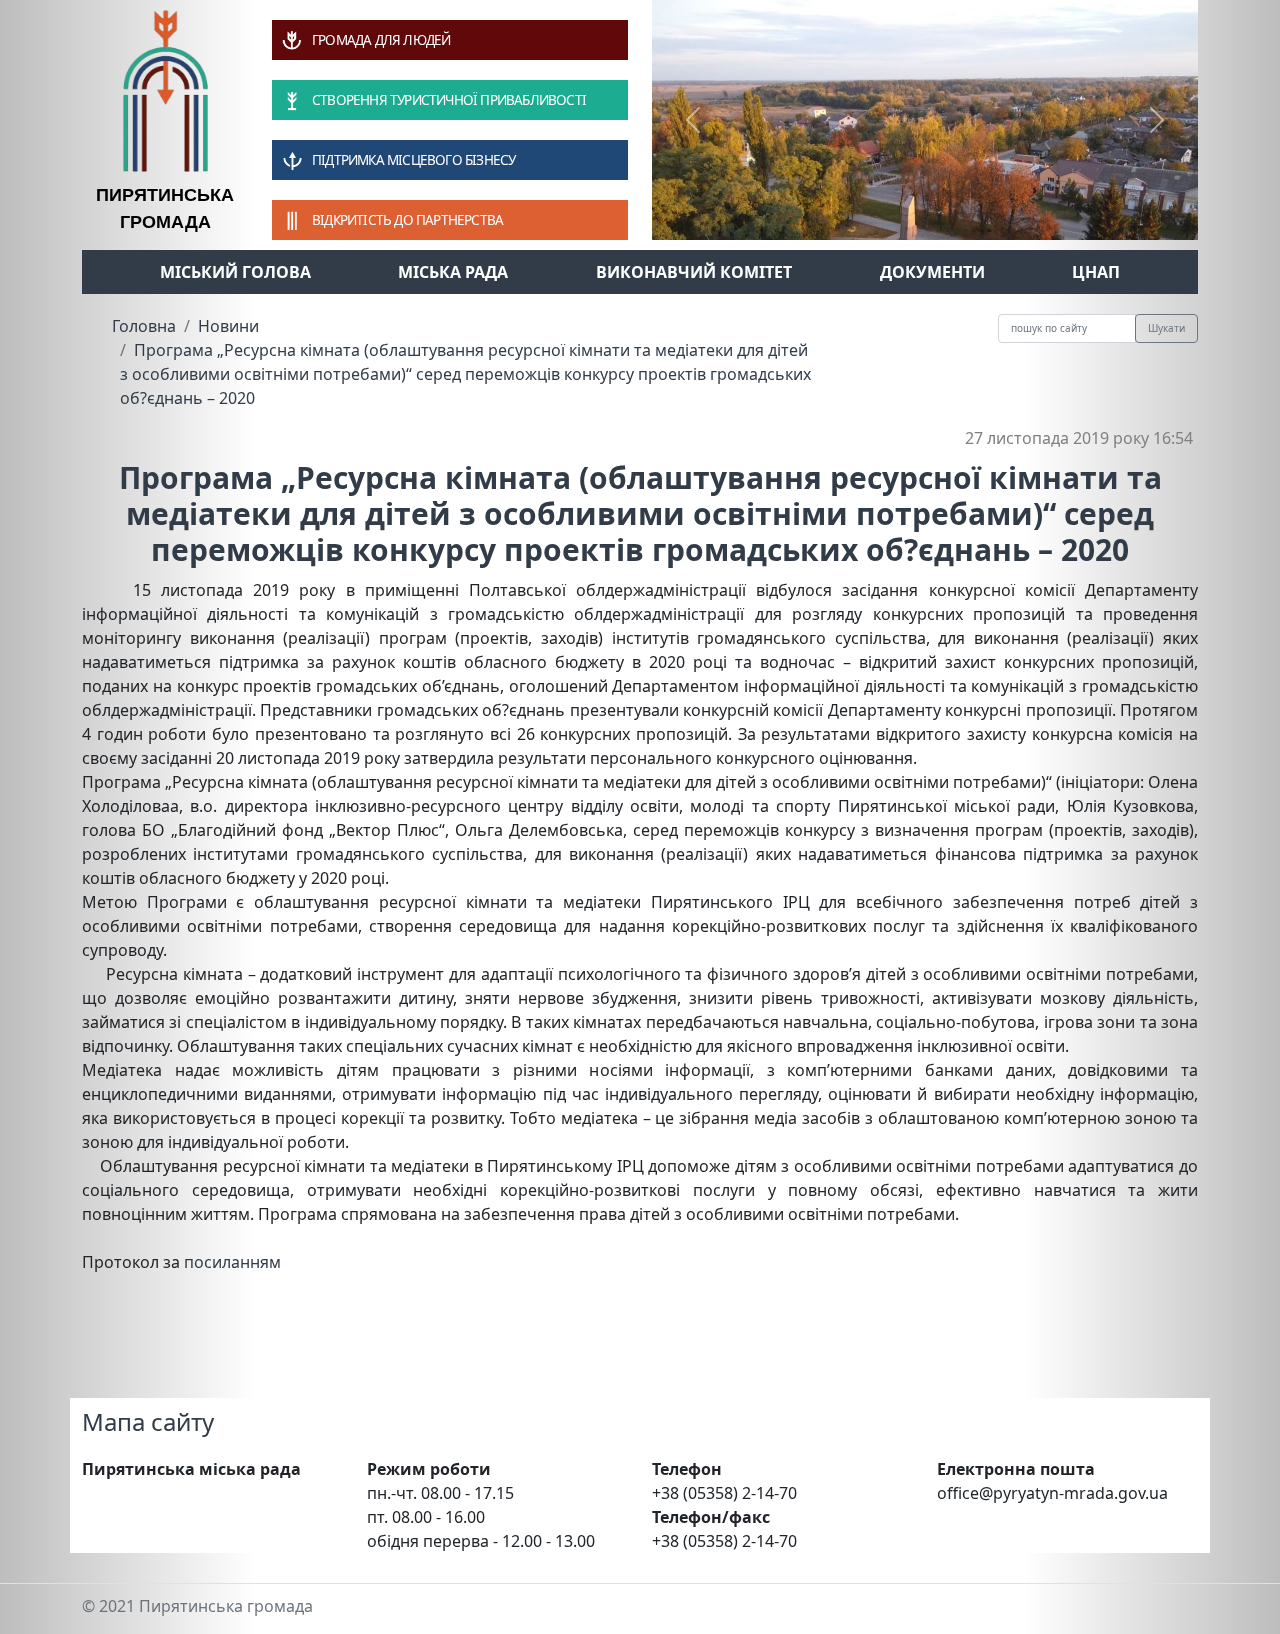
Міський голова (235, 272)
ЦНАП (1096, 272)
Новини (228, 326)
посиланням (232, 1262)
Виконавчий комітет (694, 272)
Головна (144, 326)
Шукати (1166, 328)
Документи (932, 272)
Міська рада (453, 272)
